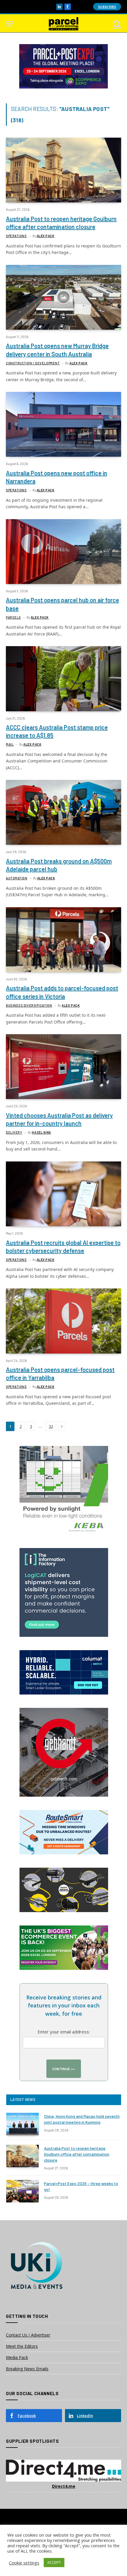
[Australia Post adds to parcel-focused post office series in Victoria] (63, 940)
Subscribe (107, 7)
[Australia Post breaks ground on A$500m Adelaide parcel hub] (63, 812)
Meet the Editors (22, 2346)
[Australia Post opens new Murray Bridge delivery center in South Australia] (63, 297)
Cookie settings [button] (24, 2563)
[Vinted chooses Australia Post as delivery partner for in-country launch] (63, 1067)
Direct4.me (64, 2486)
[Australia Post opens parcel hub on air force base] (63, 552)
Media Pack (17, 2357)
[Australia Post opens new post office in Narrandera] (63, 424)
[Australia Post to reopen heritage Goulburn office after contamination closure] (63, 170)
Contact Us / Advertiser (28, 2335)
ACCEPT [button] (54, 2562)
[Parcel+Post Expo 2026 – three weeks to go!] (22, 2191)
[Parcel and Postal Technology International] (63, 24)
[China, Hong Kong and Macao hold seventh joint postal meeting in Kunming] (22, 2124)
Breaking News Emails (27, 2369)
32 (51, 1426)
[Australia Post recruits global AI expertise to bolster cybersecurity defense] (63, 1194)
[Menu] (10, 24)
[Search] (116, 24)
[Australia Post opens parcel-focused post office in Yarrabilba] (63, 1321)
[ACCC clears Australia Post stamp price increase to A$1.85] (63, 679)
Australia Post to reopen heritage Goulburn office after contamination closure (77, 2154)
